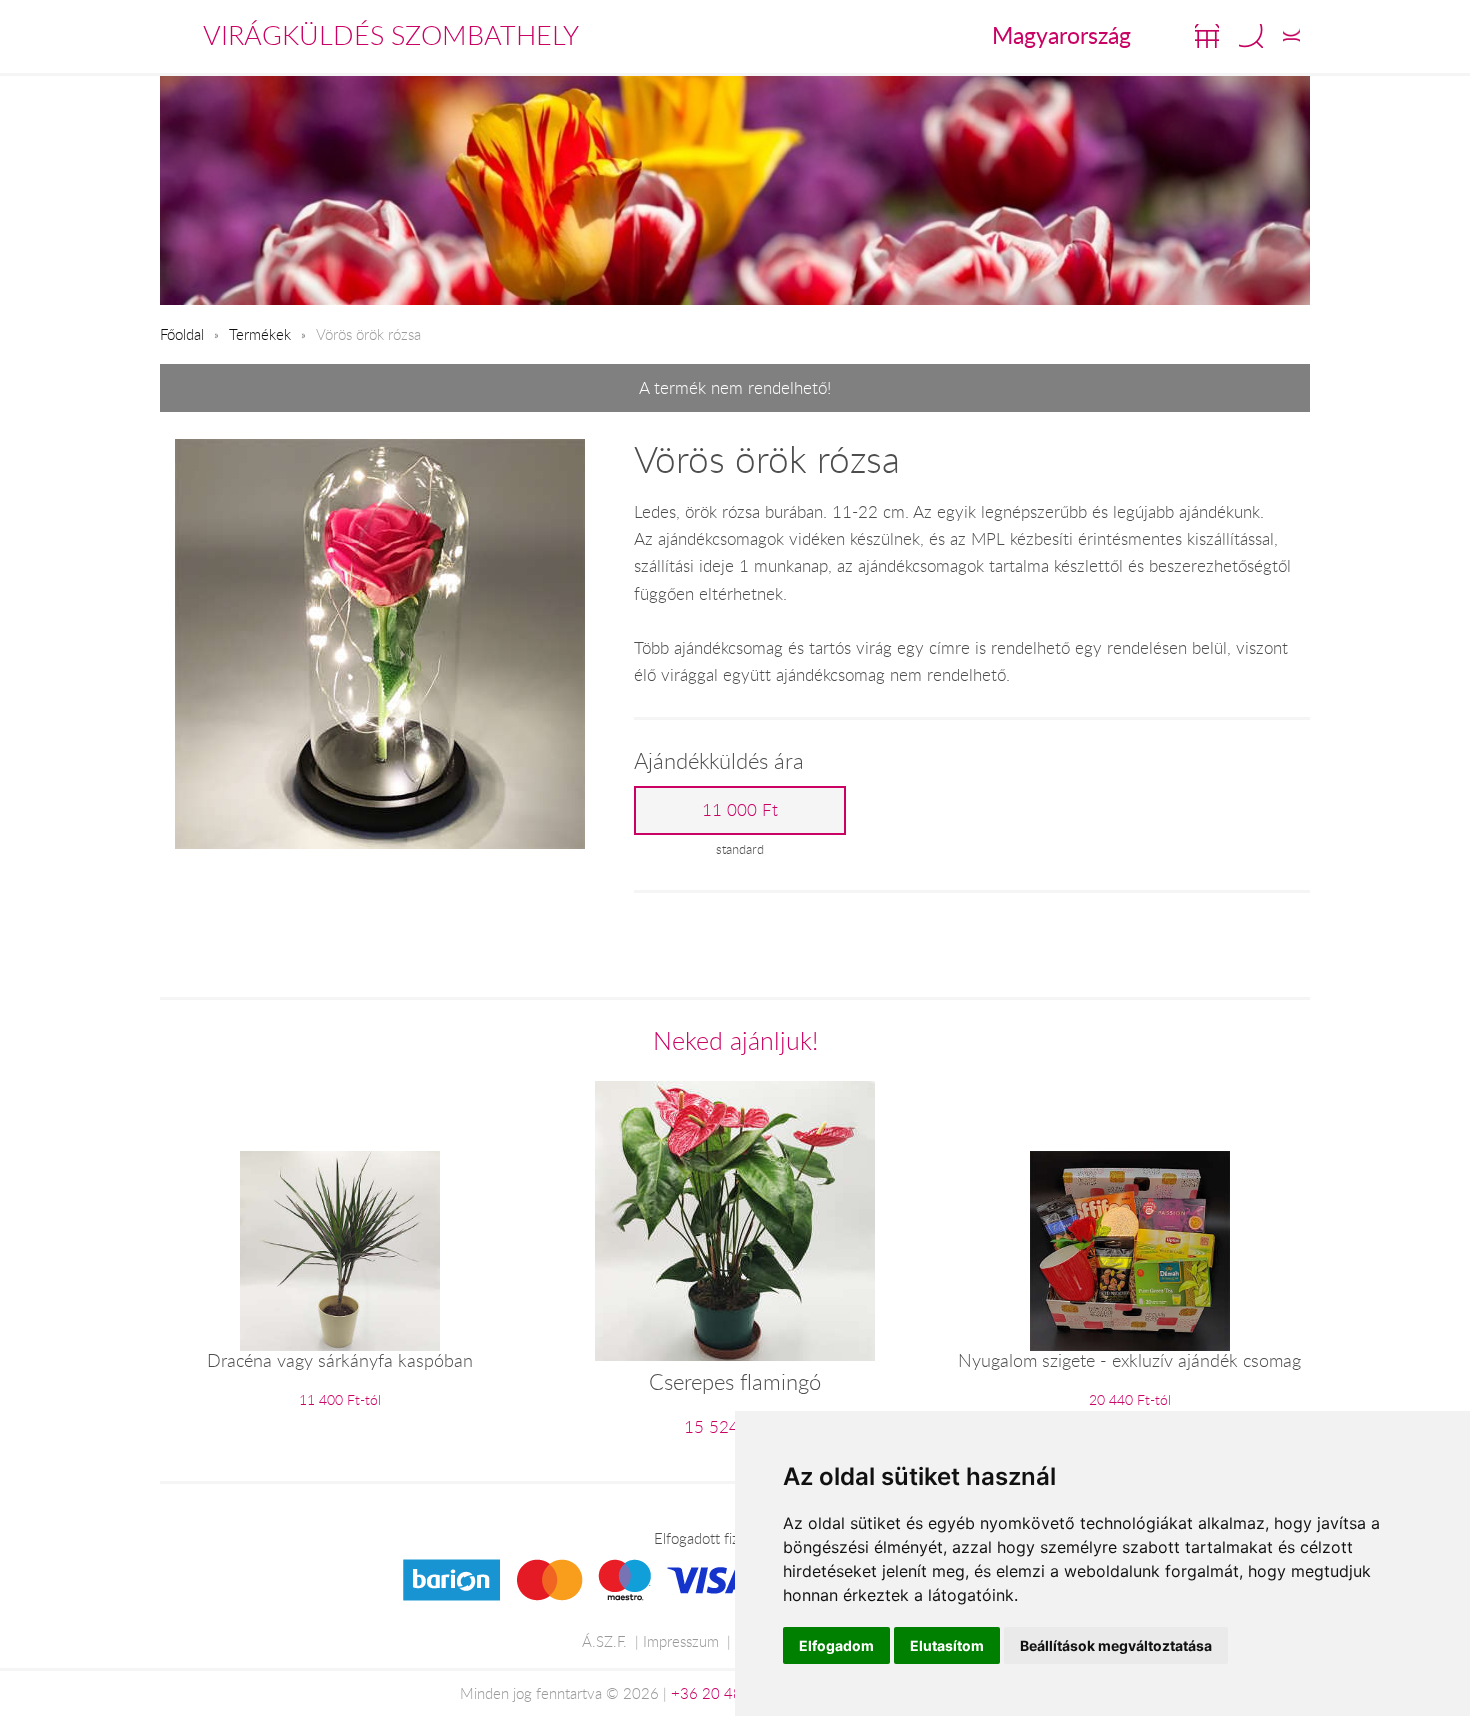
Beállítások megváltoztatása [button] (1116, 1645)
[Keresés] (1251, 36)
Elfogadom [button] (836, 1645)
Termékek (260, 334)
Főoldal (182, 334)
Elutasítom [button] (947, 1645)
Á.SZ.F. (604, 1641)
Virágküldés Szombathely (391, 35)
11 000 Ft (740, 810)
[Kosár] (1207, 36)
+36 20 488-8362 (732, 1693)
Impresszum (681, 1641)
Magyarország (1061, 35)
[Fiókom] (1291, 36)
